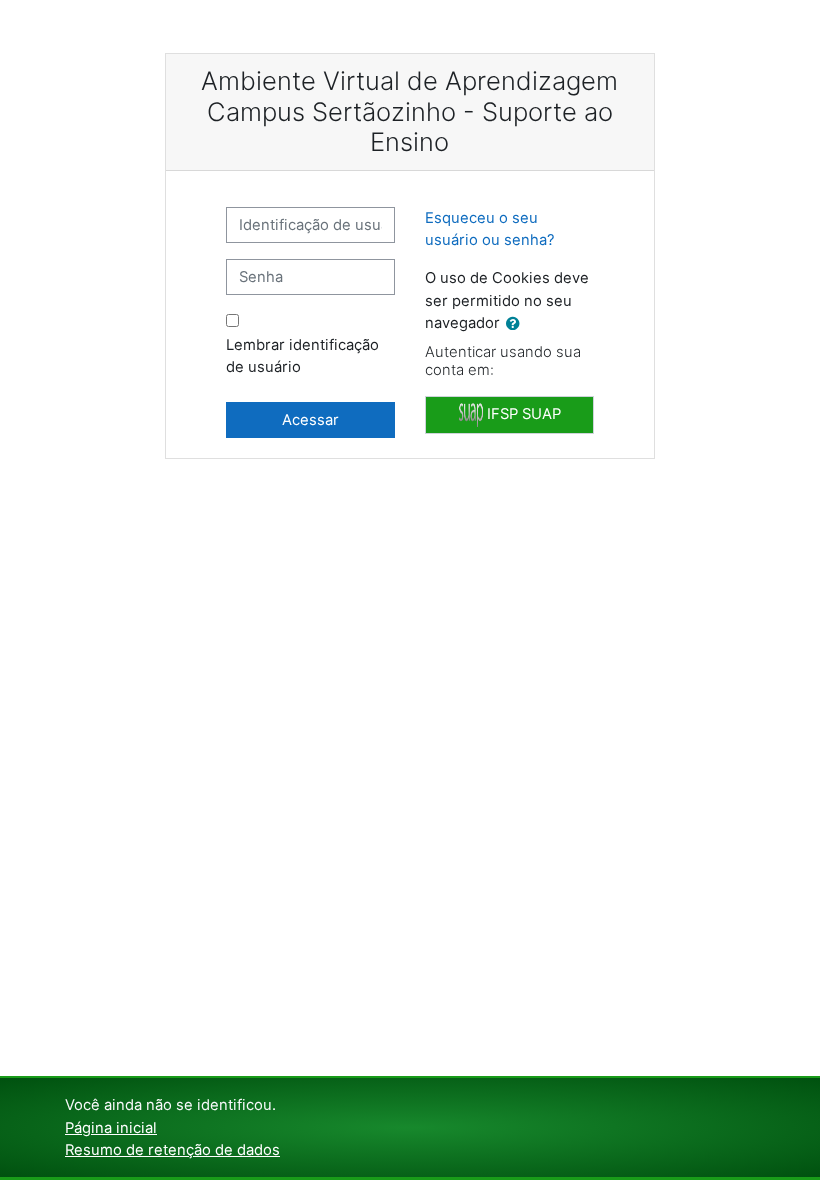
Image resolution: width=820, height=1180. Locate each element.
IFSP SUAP (522, 414)
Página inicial (111, 1128)
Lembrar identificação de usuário (302, 356)
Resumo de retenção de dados (172, 1150)
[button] (517, 324)
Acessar (310, 420)
